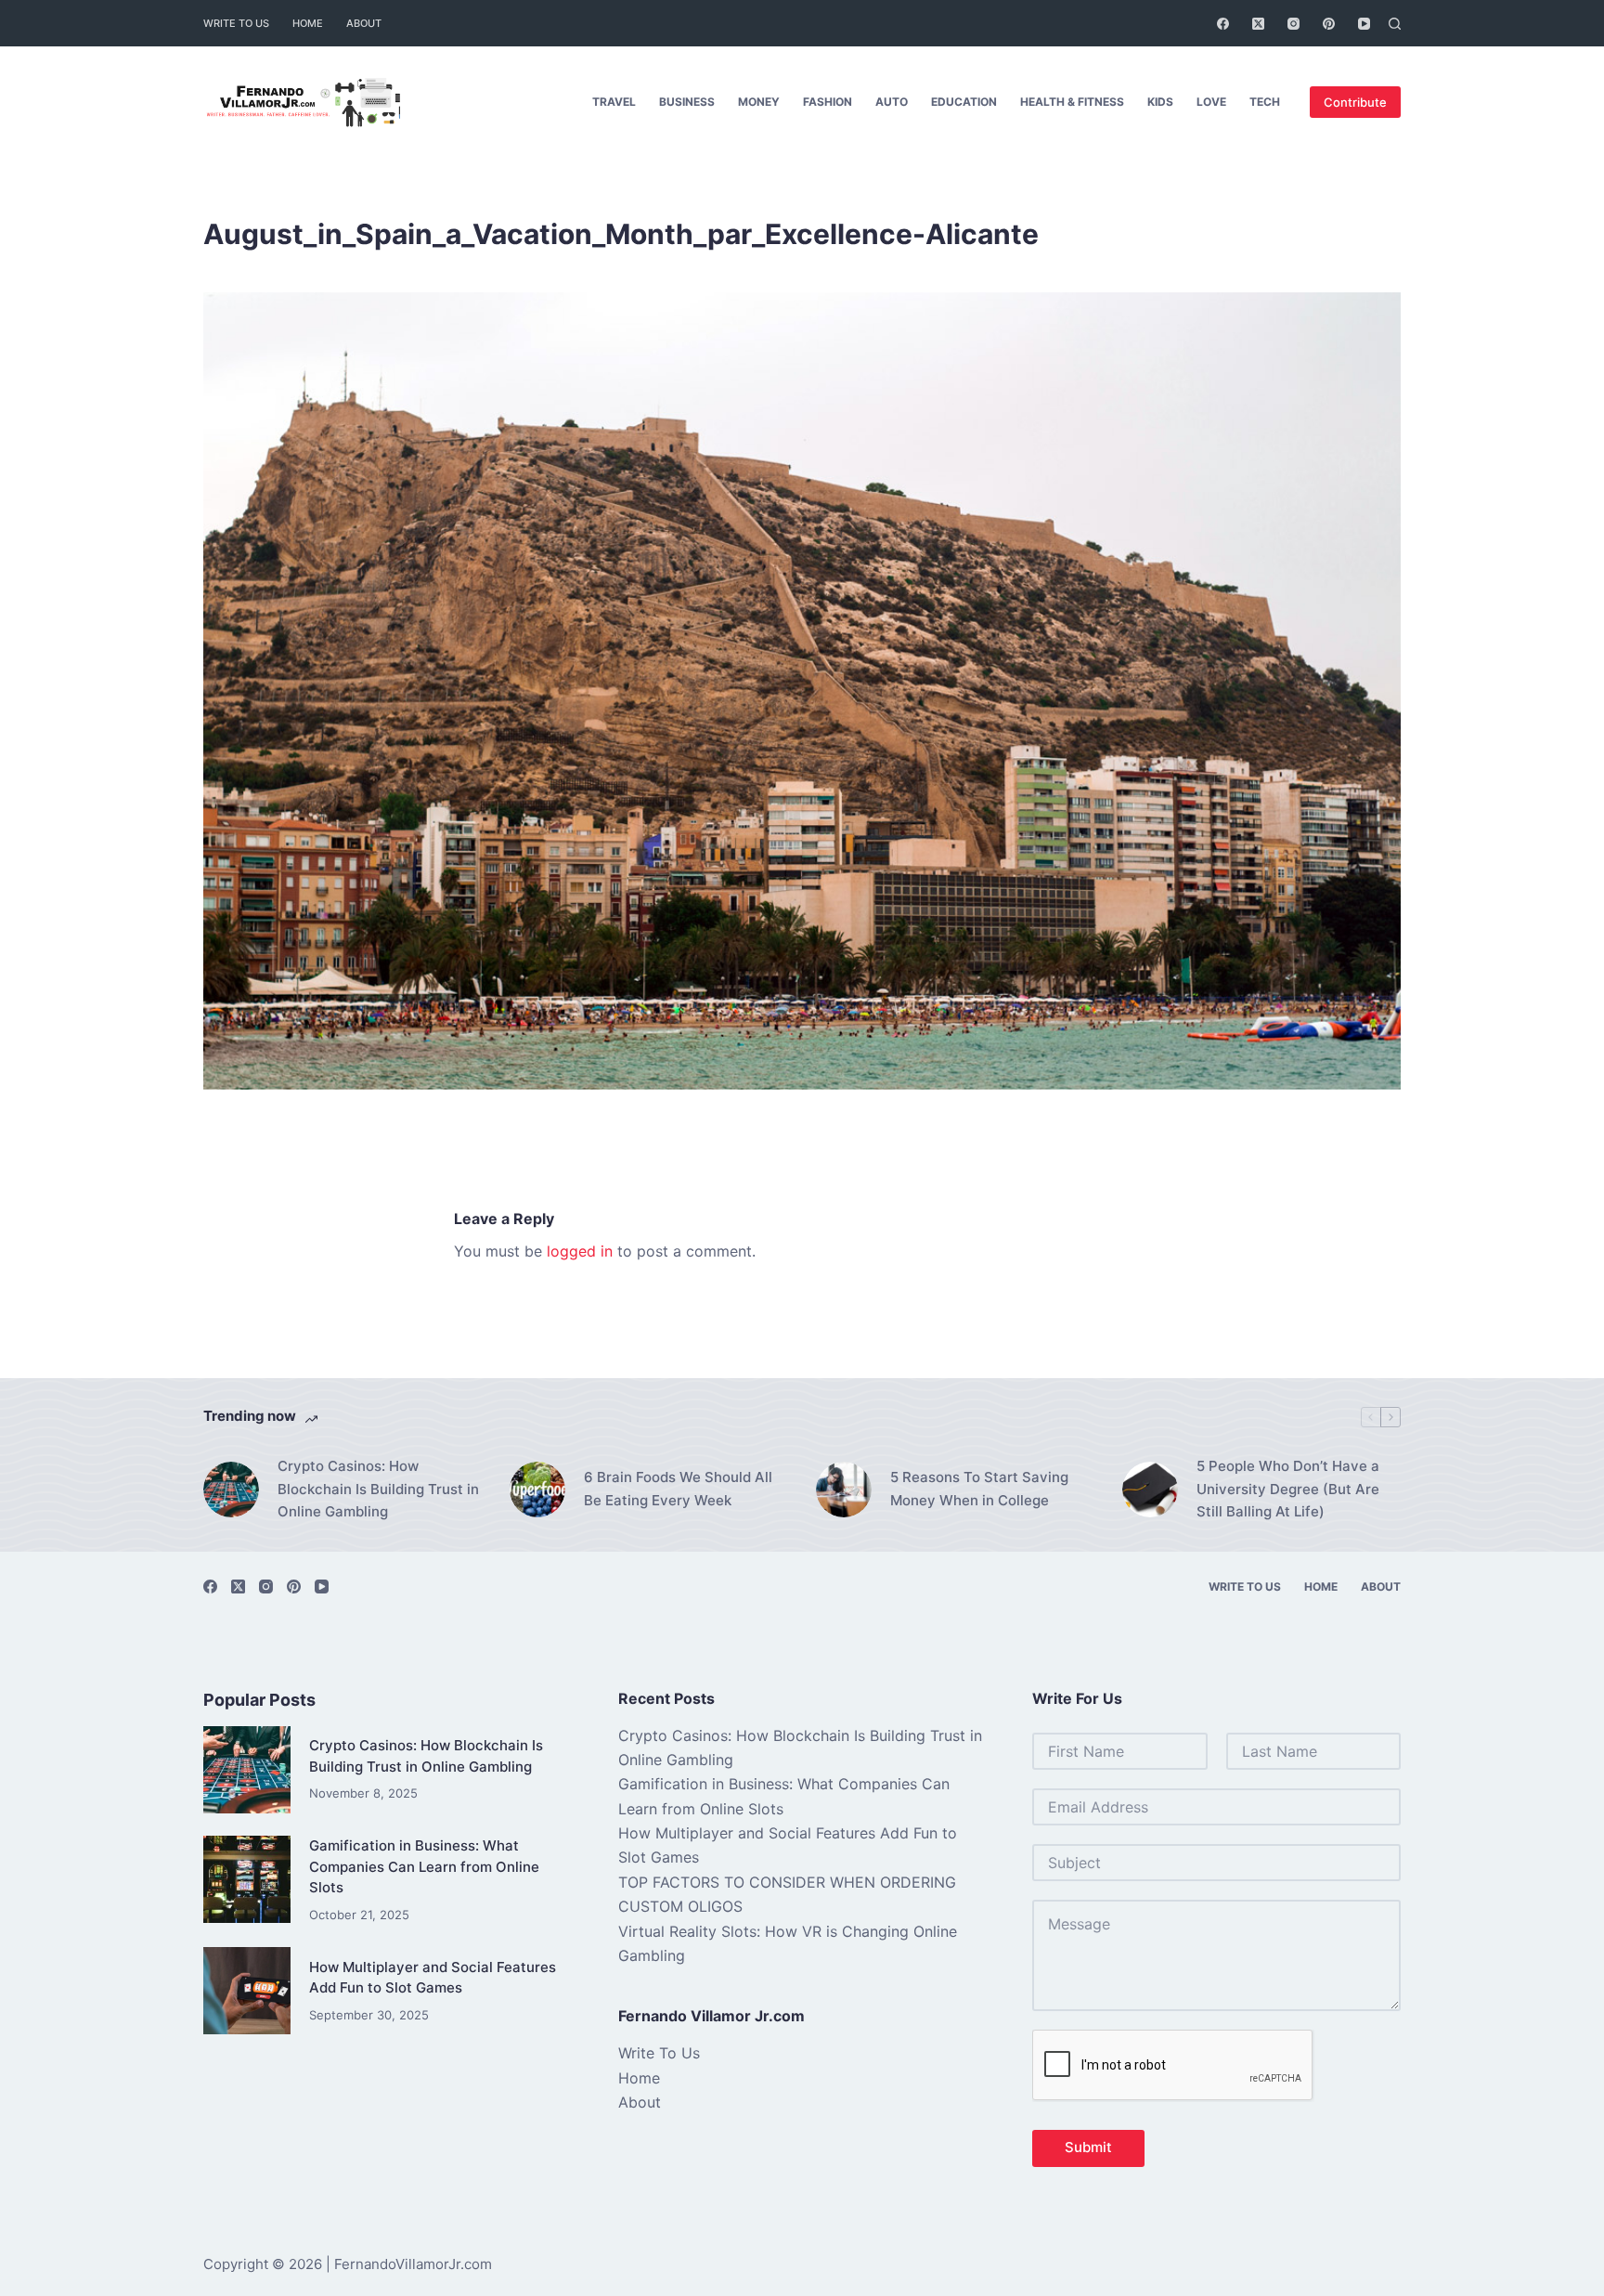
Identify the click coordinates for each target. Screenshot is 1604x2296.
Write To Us (236, 23)
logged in (580, 1251)
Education (964, 102)
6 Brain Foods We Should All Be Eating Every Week (678, 1489)
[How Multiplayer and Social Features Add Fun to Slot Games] (247, 1991)
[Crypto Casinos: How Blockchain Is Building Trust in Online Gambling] (231, 1490)
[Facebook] (1223, 24)
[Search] (1395, 24)
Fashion (828, 102)
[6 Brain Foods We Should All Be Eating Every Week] (537, 1490)
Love (1211, 102)
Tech (1265, 102)
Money (759, 102)
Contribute (1355, 102)
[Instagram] (1294, 24)
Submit (1088, 2147)
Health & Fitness (1072, 102)
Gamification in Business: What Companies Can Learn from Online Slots (424, 1866)
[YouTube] (1364, 24)
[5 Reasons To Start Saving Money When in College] (844, 1490)
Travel (614, 102)
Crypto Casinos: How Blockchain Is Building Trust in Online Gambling (378, 1489)
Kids (1160, 102)
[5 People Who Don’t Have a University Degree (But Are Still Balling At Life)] (1150, 1490)
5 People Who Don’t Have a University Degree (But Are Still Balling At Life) (1288, 1489)
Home (308, 23)
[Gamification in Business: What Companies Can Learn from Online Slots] (247, 1879)
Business (687, 102)
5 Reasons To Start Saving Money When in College (979, 1489)
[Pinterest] (1329, 24)
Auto (892, 102)
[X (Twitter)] (1258, 24)
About (364, 23)
